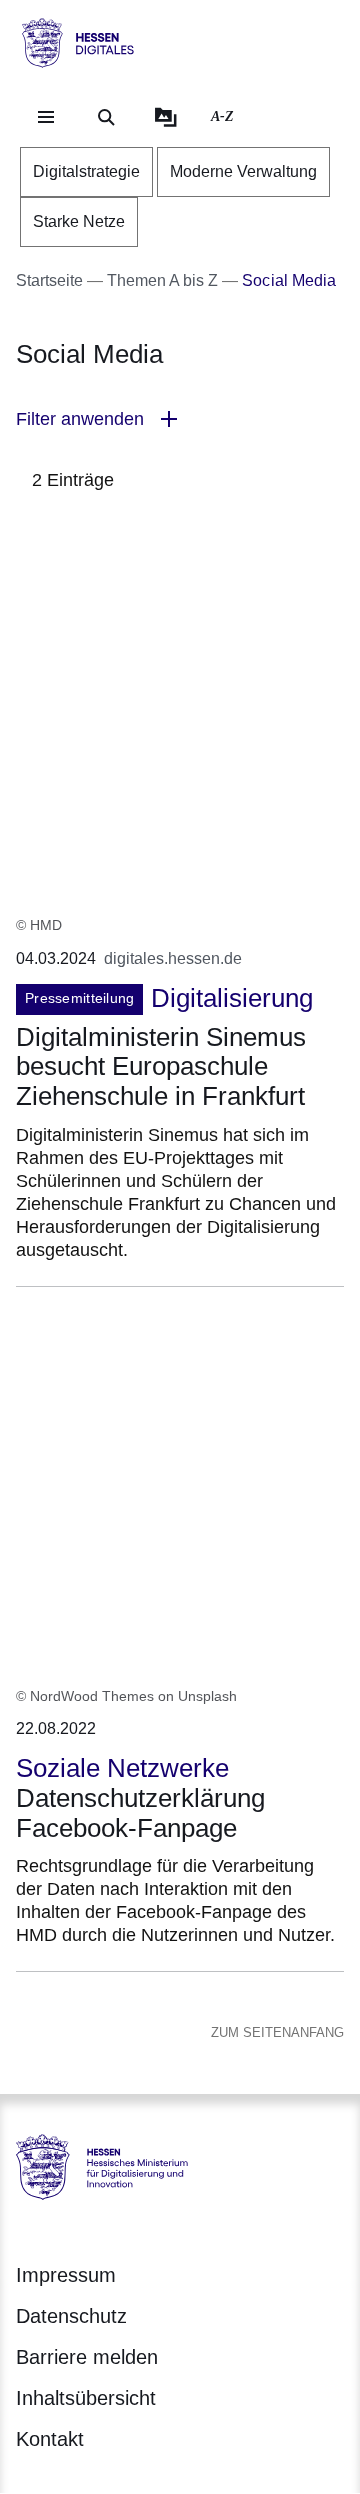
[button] (180, 419)
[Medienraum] (166, 117)
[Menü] (46, 117)
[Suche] (106, 117)
